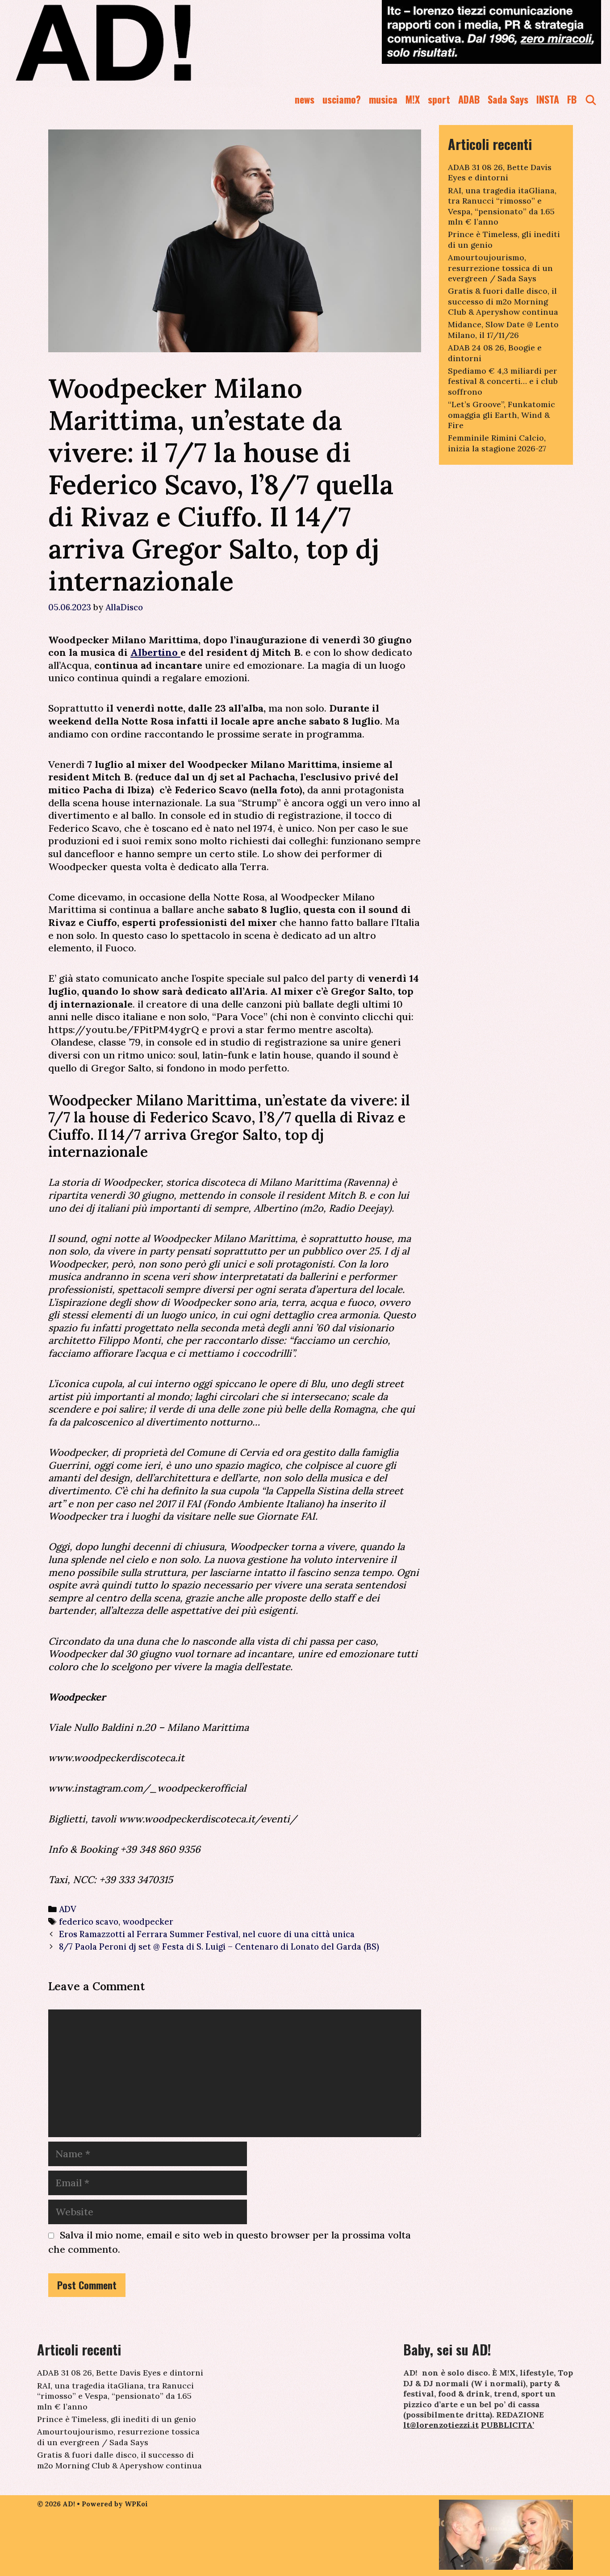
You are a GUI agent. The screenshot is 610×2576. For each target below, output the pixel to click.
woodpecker (148, 1922)
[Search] (591, 99)
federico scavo (89, 1922)
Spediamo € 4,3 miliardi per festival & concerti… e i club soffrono (503, 381)
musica (383, 99)
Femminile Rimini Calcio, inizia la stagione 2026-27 (497, 443)
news (305, 99)
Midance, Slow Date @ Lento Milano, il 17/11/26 (503, 329)
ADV (68, 1909)
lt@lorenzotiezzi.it (441, 2425)
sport (439, 99)
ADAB (469, 99)
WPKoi (136, 2504)
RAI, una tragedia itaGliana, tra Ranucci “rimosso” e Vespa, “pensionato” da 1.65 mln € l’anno (502, 206)
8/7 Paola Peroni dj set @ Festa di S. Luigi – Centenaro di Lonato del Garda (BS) (219, 1947)
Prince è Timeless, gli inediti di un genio (117, 2419)
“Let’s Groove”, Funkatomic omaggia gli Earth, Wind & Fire (501, 415)
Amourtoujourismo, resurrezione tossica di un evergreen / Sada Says (500, 268)
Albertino (155, 652)
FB (572, 99)
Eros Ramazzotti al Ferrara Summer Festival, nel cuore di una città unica (207, 1934)
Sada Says (508, 99)
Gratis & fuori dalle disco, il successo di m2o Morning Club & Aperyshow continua (503, 301)
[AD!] (136, 42)
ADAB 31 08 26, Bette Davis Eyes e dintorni (500, 172)
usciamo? (342, 99)
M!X (413, 99)
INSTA (548, 99)
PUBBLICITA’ (508, 2425)
